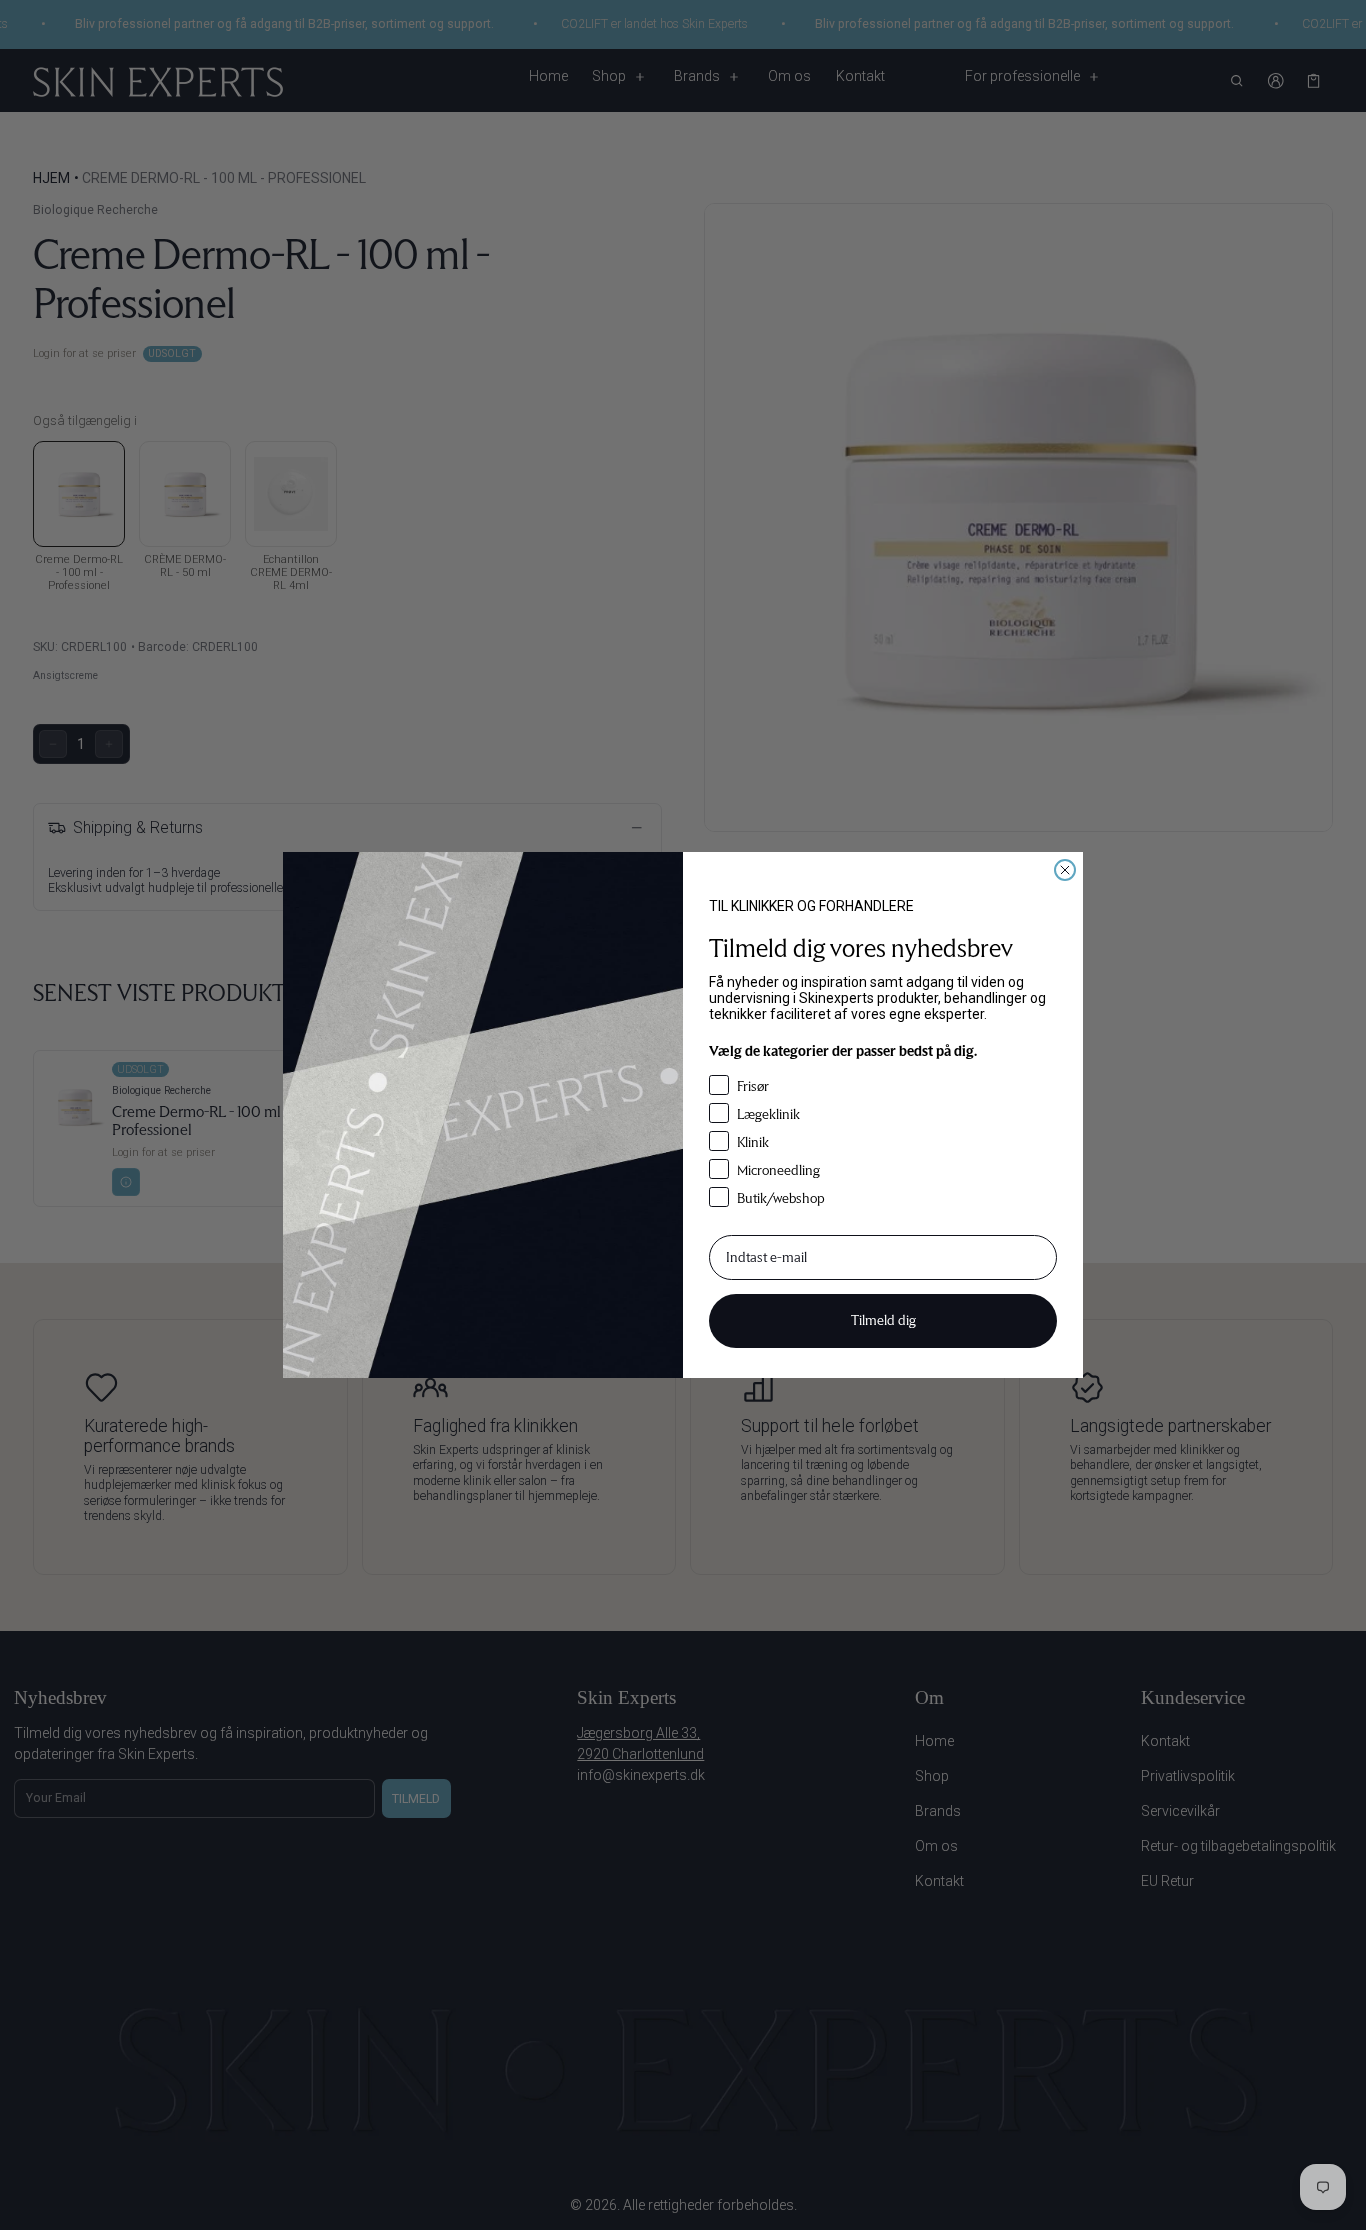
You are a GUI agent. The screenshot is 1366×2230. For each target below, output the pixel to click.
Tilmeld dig (883, 1320)
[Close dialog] (1065, 870)
